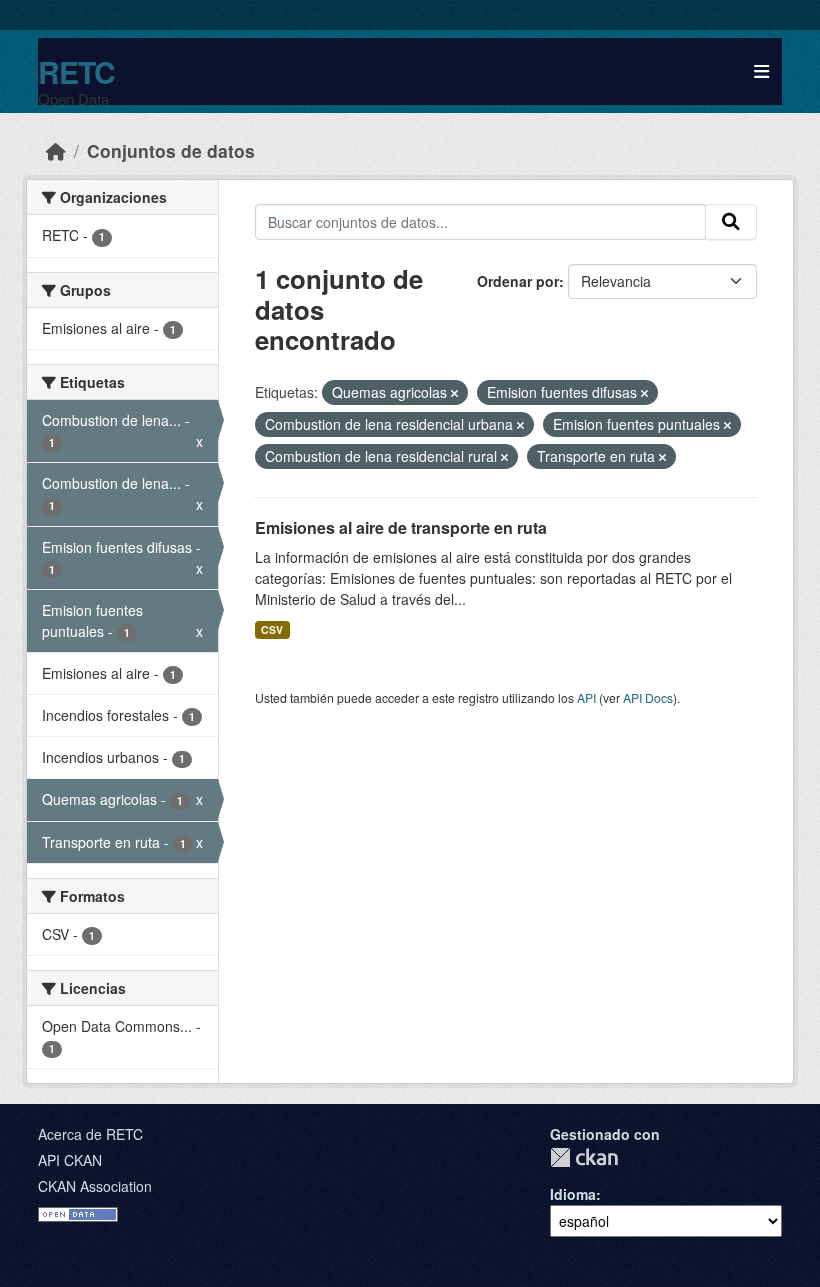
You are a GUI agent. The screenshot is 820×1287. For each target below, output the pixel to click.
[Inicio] (56, 150)
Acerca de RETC (90, 1134)
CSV (272, 629)
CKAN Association (95, 1186)
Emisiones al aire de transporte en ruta (401, 527)
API (586, 697)
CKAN (584, 1157)
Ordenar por (518, 281)
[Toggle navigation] (761, 71)
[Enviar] (731, 222)
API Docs (648, 697)
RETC (76, 71)
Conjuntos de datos (171, 150)
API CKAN (70, 1160)
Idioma (573, 1194)
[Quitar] (454, 393)
